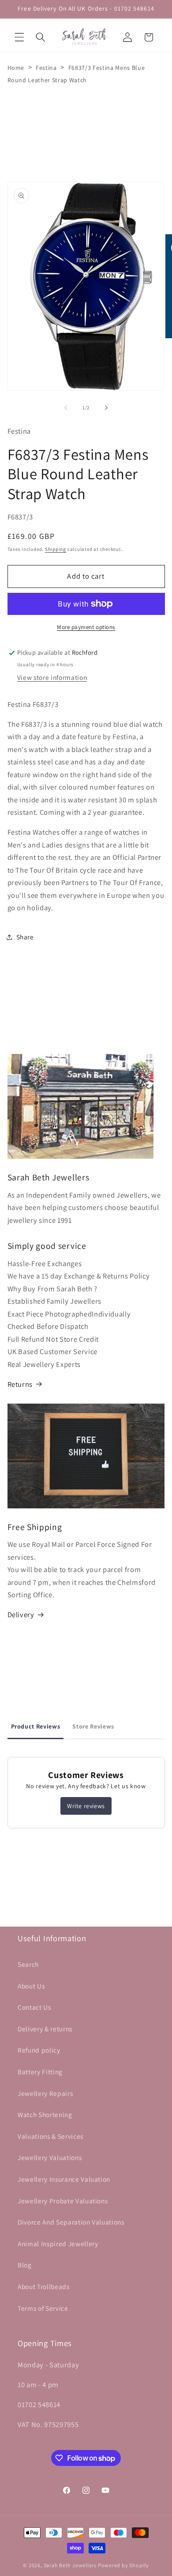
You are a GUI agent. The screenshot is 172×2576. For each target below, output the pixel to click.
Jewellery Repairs (45, 2093)
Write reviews (86, 1806)
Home (16, 68)
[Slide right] (106, 408)
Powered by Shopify (123, 2565)
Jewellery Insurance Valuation (64, 2179)
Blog (25, 2265)
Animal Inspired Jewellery (58, 2244)
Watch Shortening (45, 2114)
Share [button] (25, 937)
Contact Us (34, 2007)
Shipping (56, 549)
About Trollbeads (44, 2286)
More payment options (86, 627)
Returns (20, 1384)
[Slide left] (66, 408)
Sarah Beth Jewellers (70, 2565)
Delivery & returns (45, 2029)
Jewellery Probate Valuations (63, 2201)
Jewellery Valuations (50, 2157)
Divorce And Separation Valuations (71, 2222)
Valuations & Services (50, 2136)
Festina (46, 68)
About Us (31, 1986)
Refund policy (39, 2050)
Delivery (21, 1614)
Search (28, 1964)
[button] (19, 37)
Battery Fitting (40, 2072)
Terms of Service (43, 2308)
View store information (52, 677)
